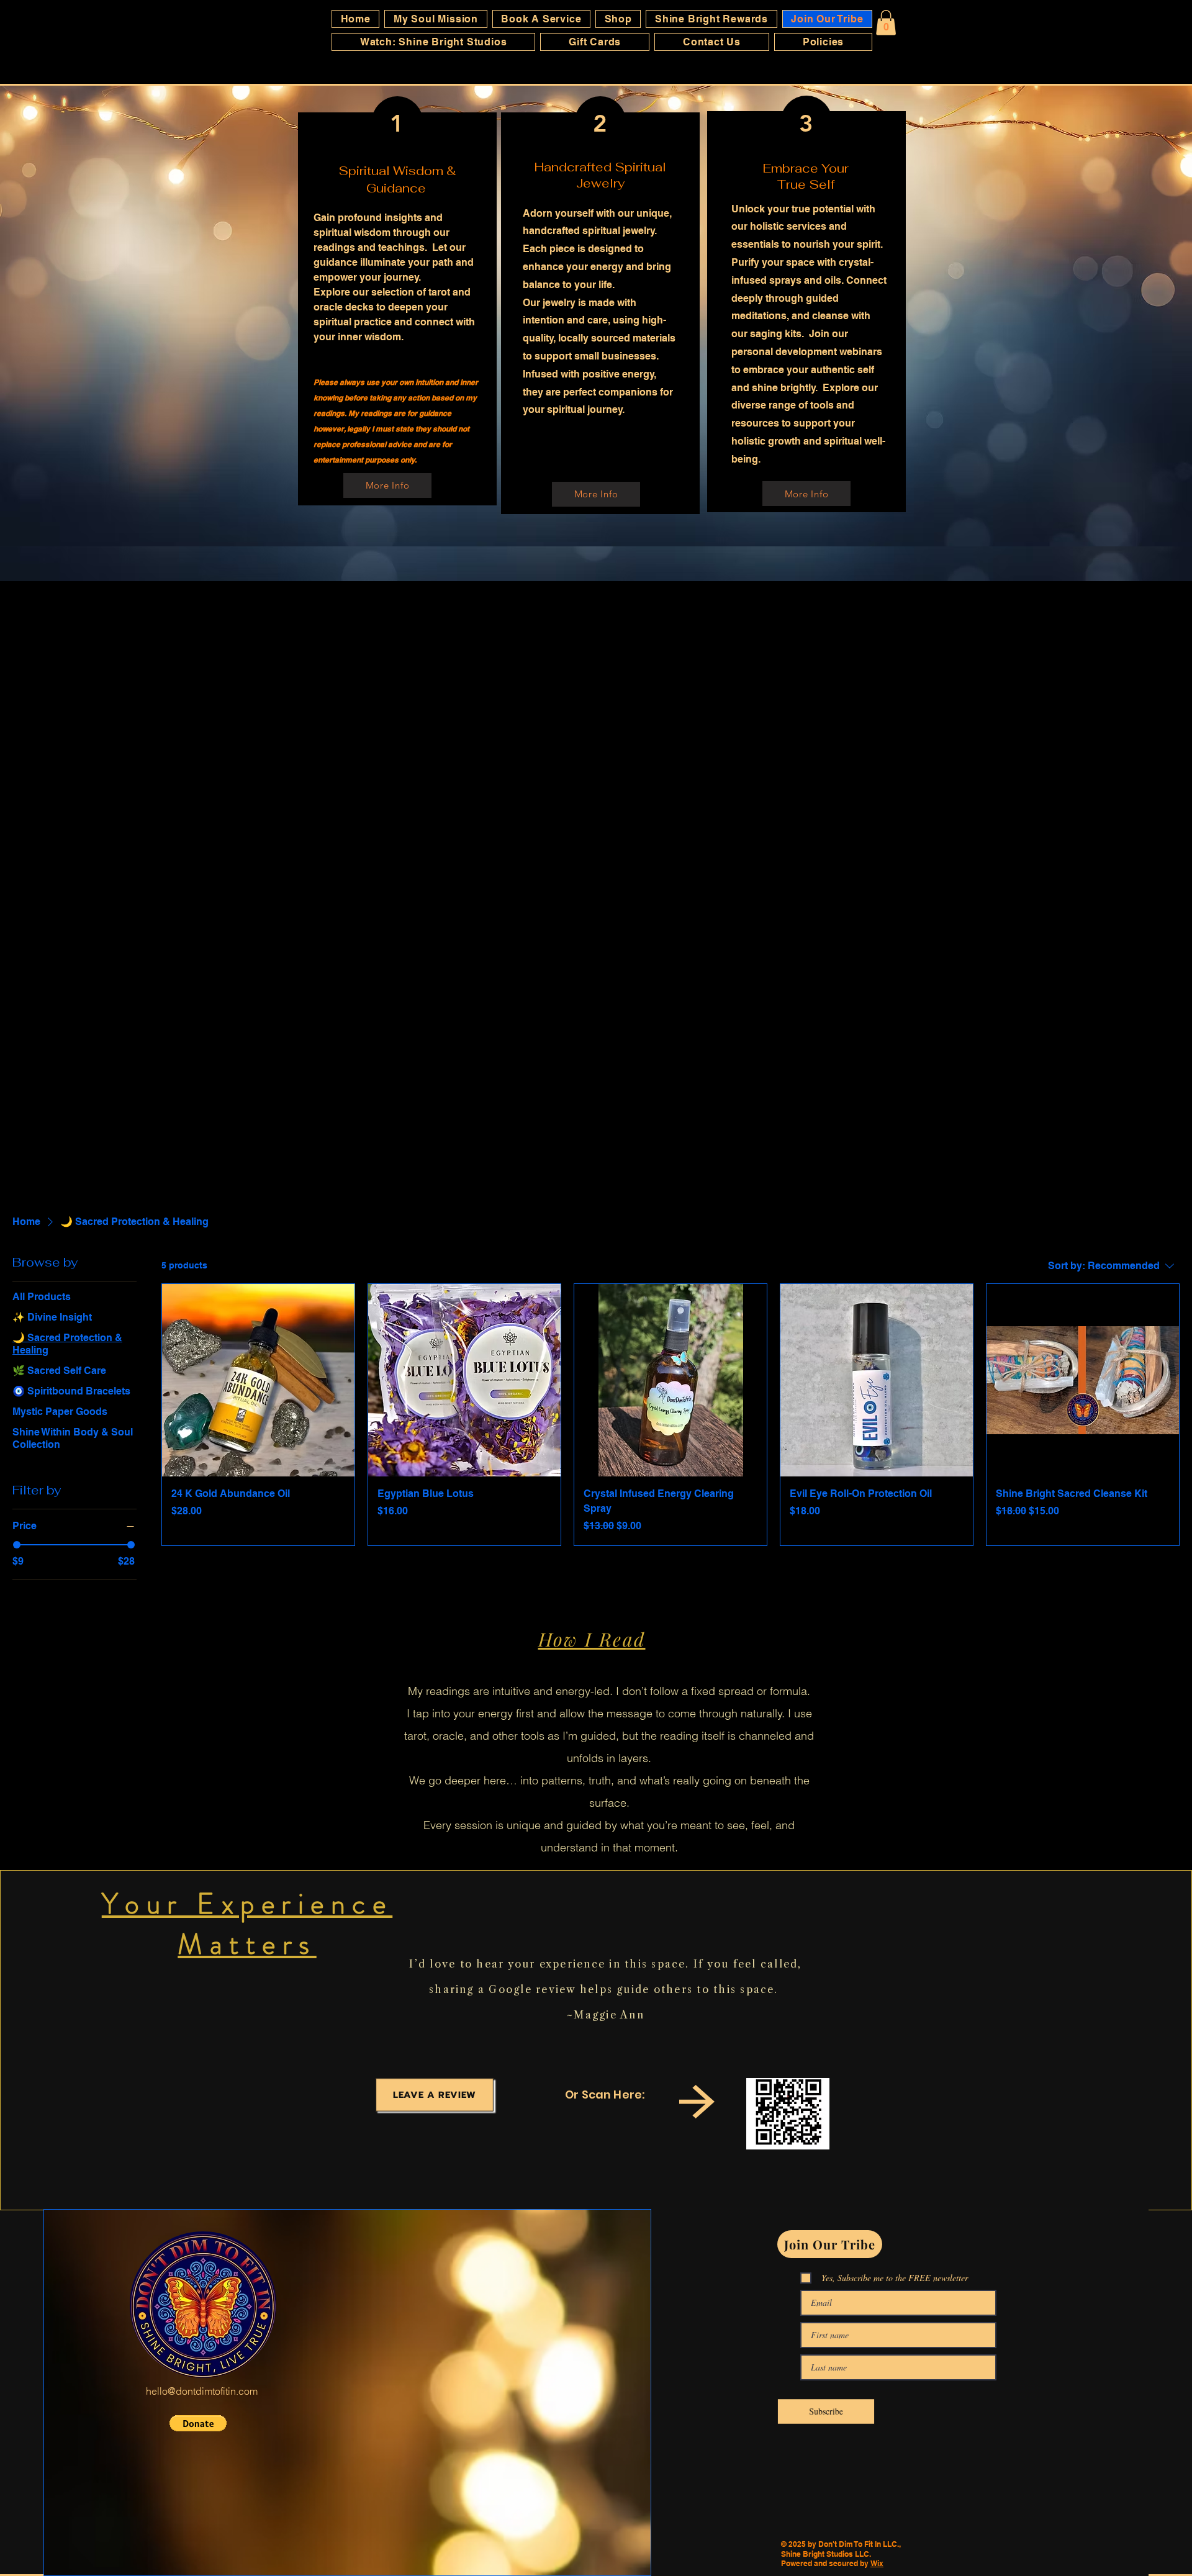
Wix (877, 2563)
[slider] (17, 1545)
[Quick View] (258, 1380)
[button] (886, 23)
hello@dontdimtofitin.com (202, 2391)
